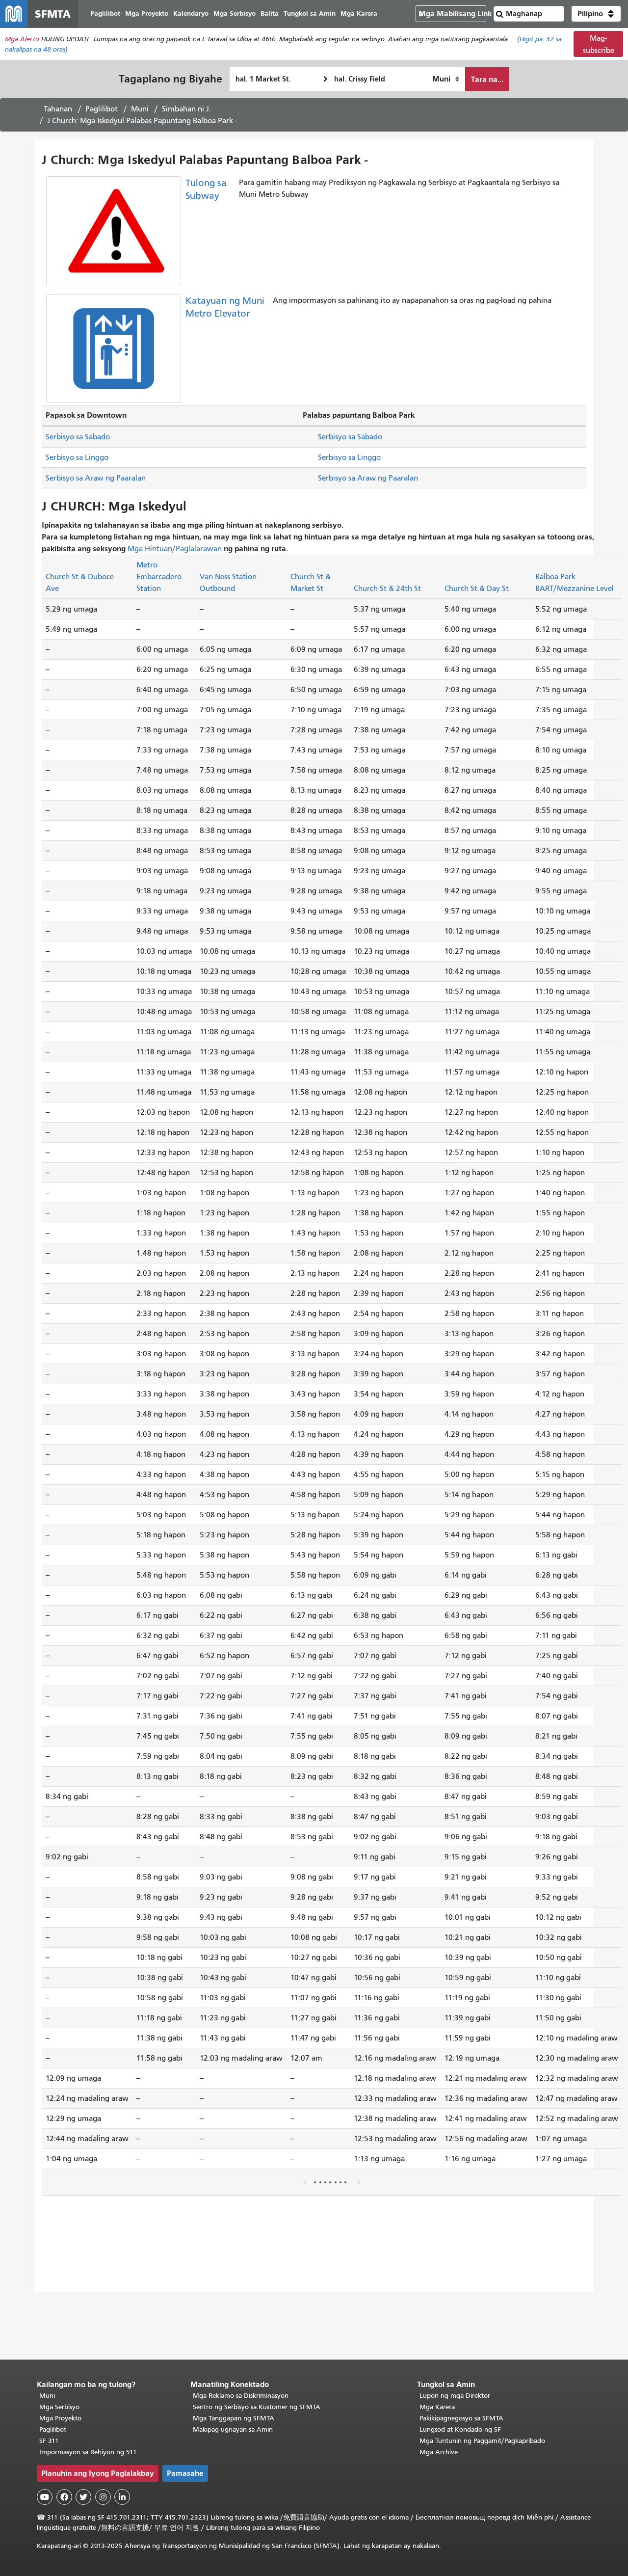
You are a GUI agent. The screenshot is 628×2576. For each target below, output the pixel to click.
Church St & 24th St (387, 589)
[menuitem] (105, 14)
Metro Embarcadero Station (159, 577)
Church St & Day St (477, 589)
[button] (596, 14)
